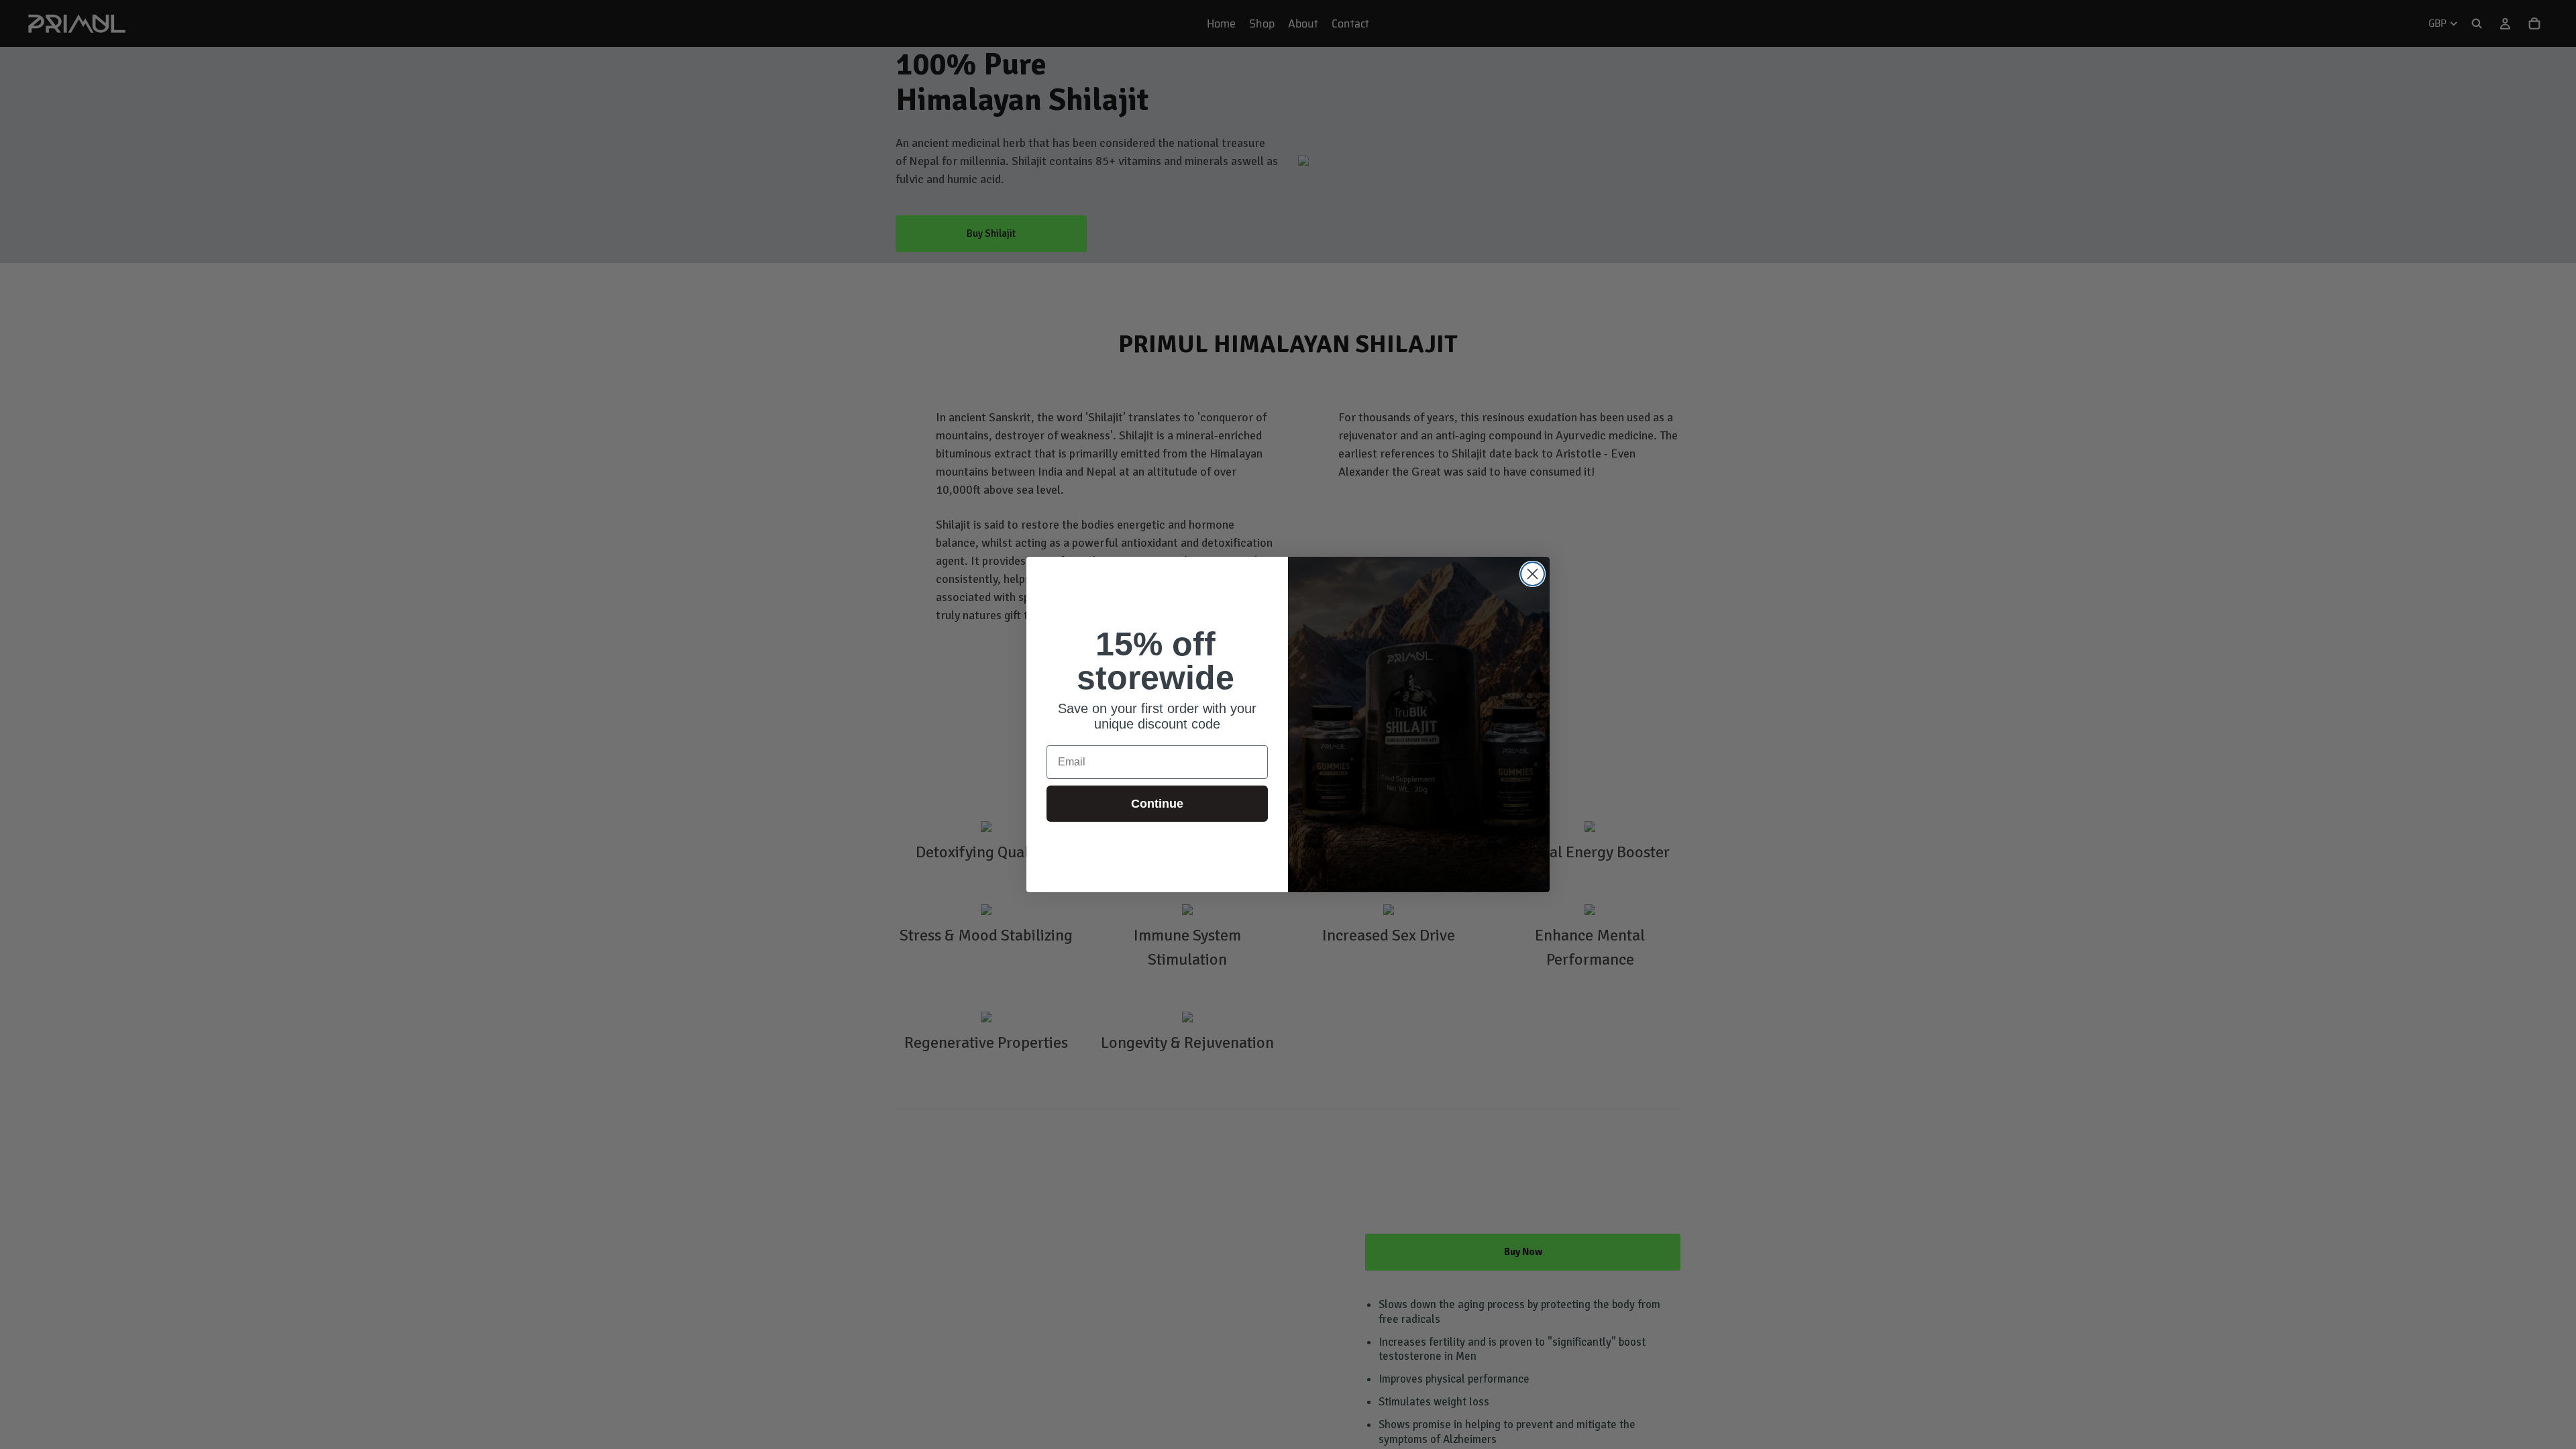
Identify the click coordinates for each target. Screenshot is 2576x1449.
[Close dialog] (1533, 574)
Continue (1157, 804)
